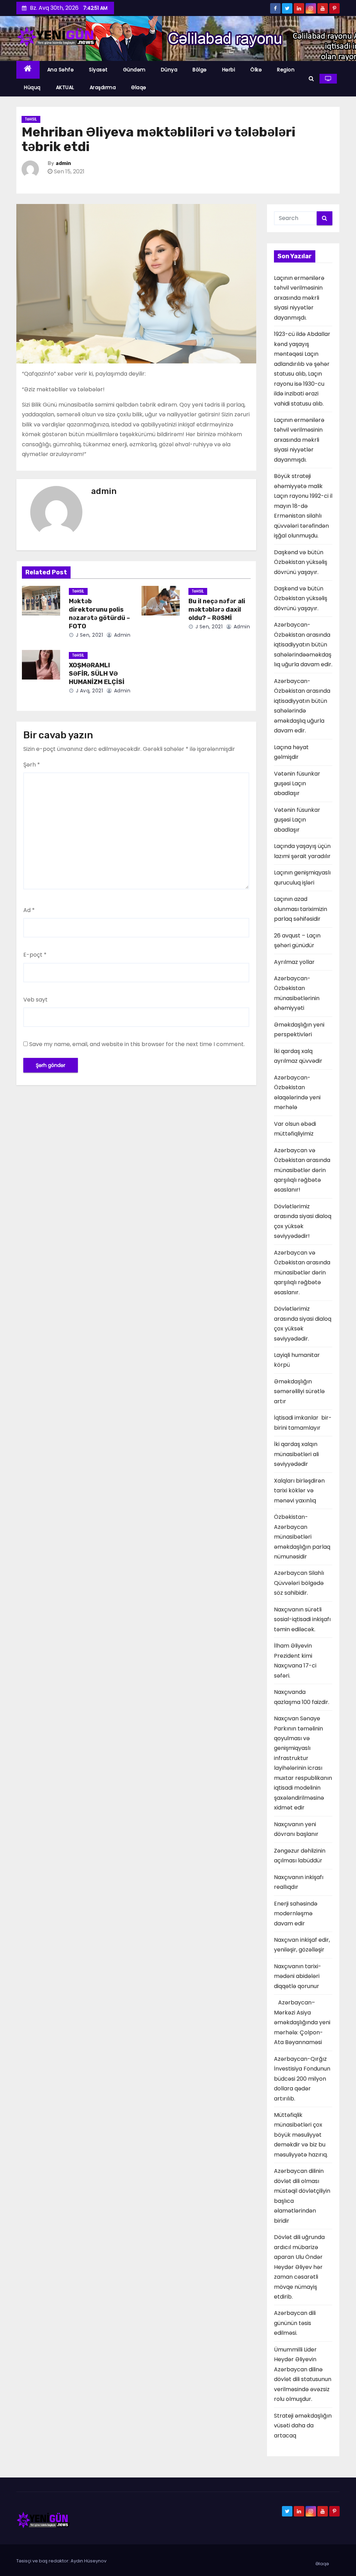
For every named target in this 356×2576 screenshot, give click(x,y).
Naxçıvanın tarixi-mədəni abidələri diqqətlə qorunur (298, 1976)
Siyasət (98, 70)
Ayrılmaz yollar (294, 962)
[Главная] (28, 70)
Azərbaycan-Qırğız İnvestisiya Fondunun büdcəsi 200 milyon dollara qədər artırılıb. (302, 2079)
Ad (29, 910)
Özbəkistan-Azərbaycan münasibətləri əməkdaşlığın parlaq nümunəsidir (302, 1537)
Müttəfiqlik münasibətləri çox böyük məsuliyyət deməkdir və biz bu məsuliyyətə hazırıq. (301, 2135)
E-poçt (35, 955)
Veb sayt (35, 1000)
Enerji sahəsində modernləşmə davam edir (296, 1914)
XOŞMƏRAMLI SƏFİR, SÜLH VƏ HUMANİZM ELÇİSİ (97, 674)
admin (63, 163)
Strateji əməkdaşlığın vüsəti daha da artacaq (303, 2426)
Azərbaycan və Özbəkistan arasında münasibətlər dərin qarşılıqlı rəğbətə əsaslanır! (302, 1170)
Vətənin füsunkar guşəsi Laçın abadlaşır (297, 784)
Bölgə (200, 70)
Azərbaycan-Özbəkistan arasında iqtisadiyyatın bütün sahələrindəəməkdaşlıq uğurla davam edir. (303, 645)
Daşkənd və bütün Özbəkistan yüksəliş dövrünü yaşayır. (301, 562)
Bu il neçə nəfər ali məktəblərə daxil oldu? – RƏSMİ (217, 610)
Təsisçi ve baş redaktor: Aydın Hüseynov (61, 2561)
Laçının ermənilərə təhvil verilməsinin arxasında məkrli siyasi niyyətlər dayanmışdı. (299, 298)
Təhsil (31, 119)
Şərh (32, 765)
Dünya (169, 70)
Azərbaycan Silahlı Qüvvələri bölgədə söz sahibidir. (299, 1583)
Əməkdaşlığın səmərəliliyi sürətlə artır (299, 1391)
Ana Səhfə (61, 70)
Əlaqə (139, 87)
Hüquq (32, 87)
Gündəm (134, 70)
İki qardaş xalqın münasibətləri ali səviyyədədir (297, 1454)
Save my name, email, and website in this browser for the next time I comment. (137, 1044)
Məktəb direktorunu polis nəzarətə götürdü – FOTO (99, 614)
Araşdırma (103, 87)
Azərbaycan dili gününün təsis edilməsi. (295, 2323)
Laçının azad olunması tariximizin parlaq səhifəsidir (301, 909)
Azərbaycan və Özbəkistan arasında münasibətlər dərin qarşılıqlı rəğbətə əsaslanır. (302, 1273)
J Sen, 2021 (88, 635)
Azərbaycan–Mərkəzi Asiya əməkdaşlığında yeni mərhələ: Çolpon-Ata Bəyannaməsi (302, 2022)
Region (286, 70)
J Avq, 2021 (88, 691)
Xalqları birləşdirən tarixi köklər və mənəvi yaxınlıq (299, 1491)
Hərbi (229, 70)
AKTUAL (65, 87)
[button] (311, 78)
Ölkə (256, 70)
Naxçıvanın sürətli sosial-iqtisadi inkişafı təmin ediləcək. (302, 1619)
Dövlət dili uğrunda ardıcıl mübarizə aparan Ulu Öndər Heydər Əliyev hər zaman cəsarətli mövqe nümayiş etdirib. (299, 2267)
